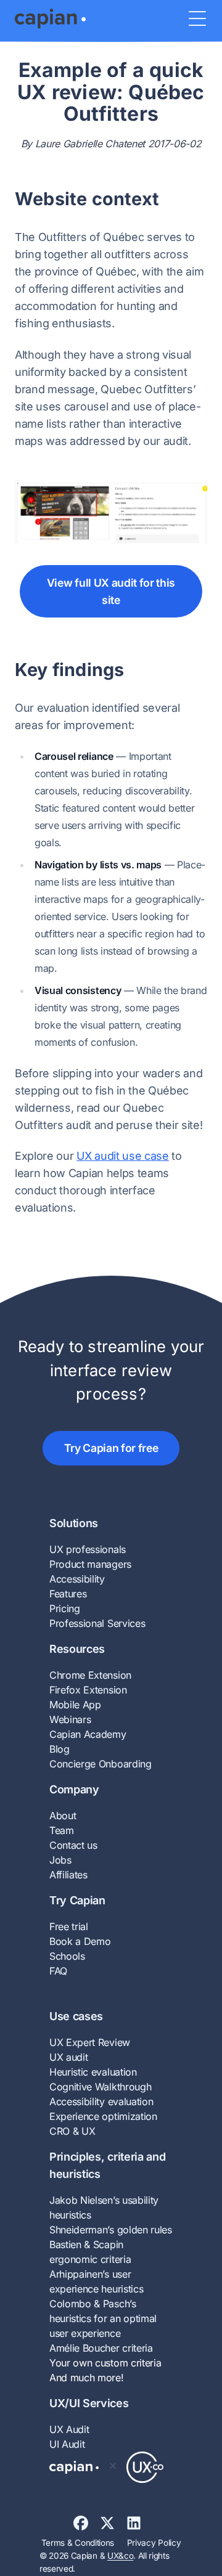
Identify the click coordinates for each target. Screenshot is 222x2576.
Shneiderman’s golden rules (111, 2230)
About (63, 1816)
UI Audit (67, 2444)
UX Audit (69, 2429)
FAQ (58, 1971)
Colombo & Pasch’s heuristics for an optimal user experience (103, 2318)
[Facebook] (87, 2523)
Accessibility (77, 1579)
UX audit (68, 2057)
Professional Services (97, 1623)
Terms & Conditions (78, 2543)
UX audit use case (123, 1156)
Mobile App (75, 1705)
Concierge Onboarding (101, 1764)
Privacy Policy (154, 2543)
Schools (67, 1956)
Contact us (73, 1845)
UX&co (120, 2556)
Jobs (60, 1860)
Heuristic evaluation (93, 2072)
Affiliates (68, 1875)
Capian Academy (88, 1734)
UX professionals (88, 1549)
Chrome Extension (90, 1675)
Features (68, 1594)
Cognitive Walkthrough (100, 2087)
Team (62, 1830)
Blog (60, 1749)
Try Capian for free (111, 1448)
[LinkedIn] (138, 2523)
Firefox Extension (88, 1690)
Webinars (70, 1719)
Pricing (65, 1608)
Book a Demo (80, 1941)
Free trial (69, 1926)
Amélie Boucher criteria (101, 2348)
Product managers (90, 1564)
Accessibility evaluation (101, 2101)
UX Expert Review (90, 2042)
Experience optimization (103, 2116)
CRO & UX (72, 2131)
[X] (113, 2523)
